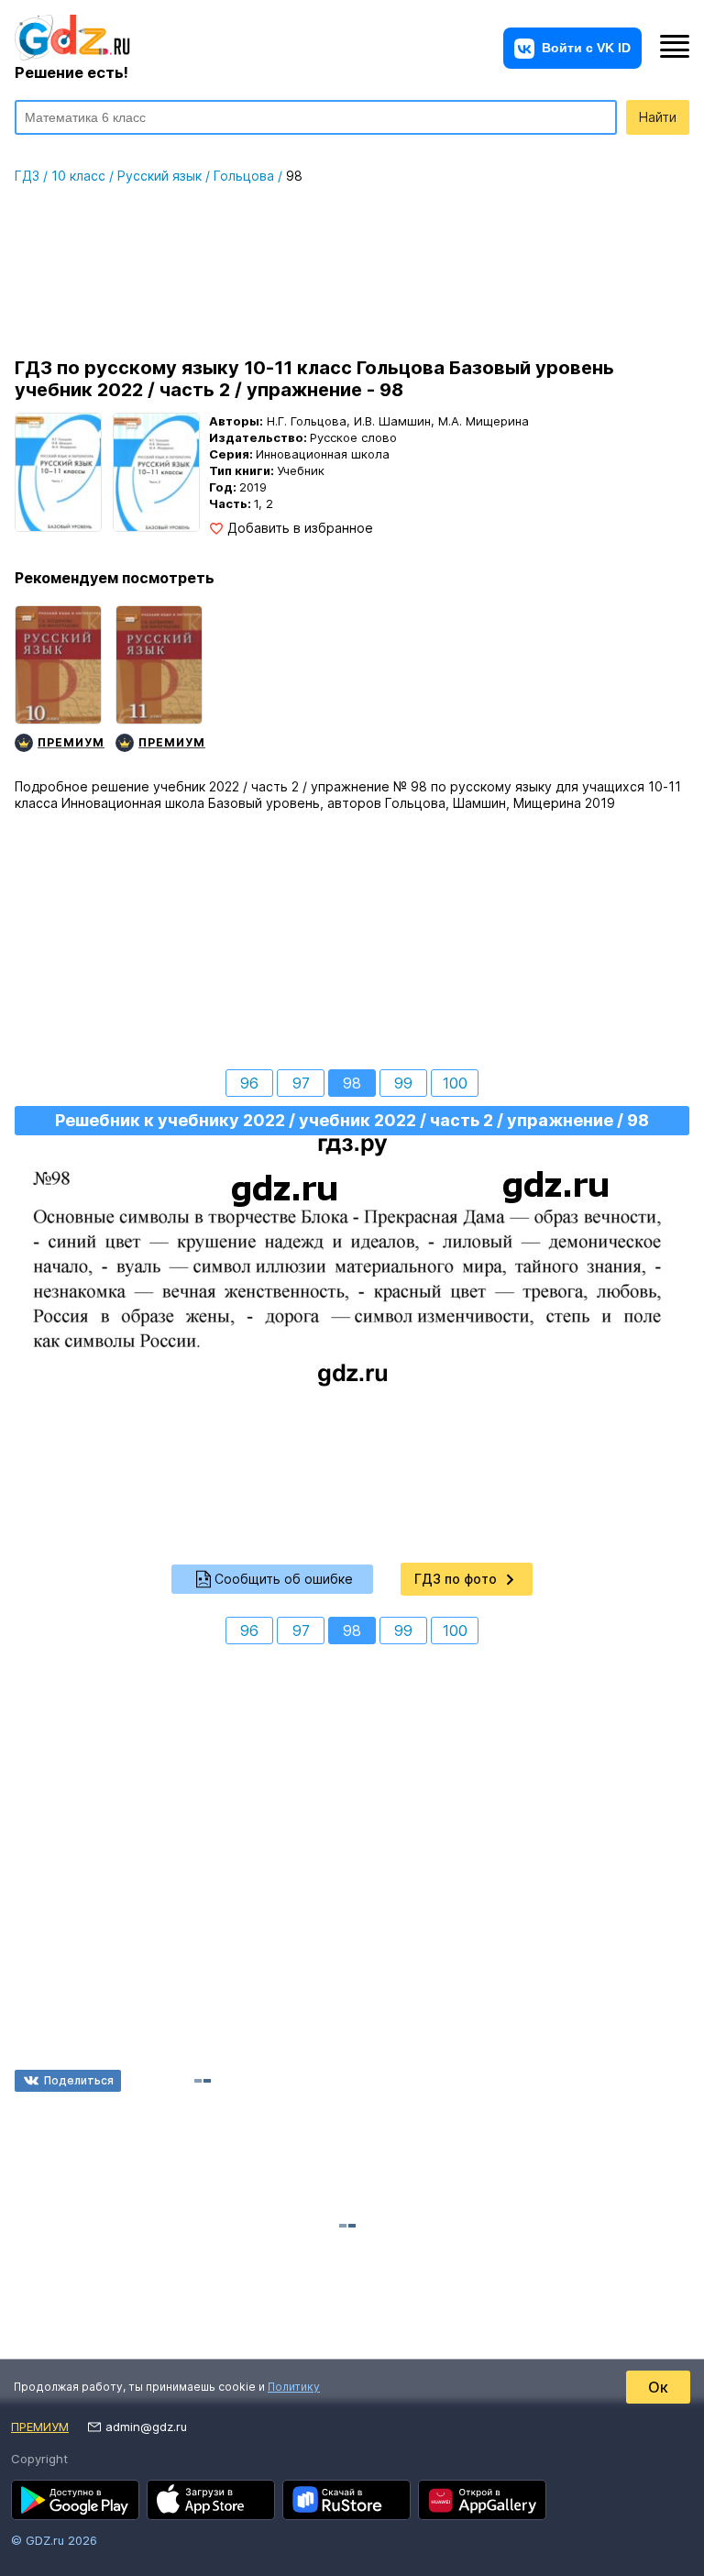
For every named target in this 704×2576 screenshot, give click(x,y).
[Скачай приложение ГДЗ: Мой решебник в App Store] (211, 2500)
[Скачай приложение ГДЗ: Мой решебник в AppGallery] (482, 2500)
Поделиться (79, 2080)
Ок (658, 2387)
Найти (658, 117)
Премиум (40, 2427)
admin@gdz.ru (146, 2427)
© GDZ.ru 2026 (54, 2540)
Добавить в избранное (300, 528)
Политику (294, 2387)
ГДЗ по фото (456, 1579)
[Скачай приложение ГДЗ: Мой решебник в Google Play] (75, 2500)
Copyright (39, 2459)
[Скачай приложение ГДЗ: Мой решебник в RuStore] (346, 2500)
